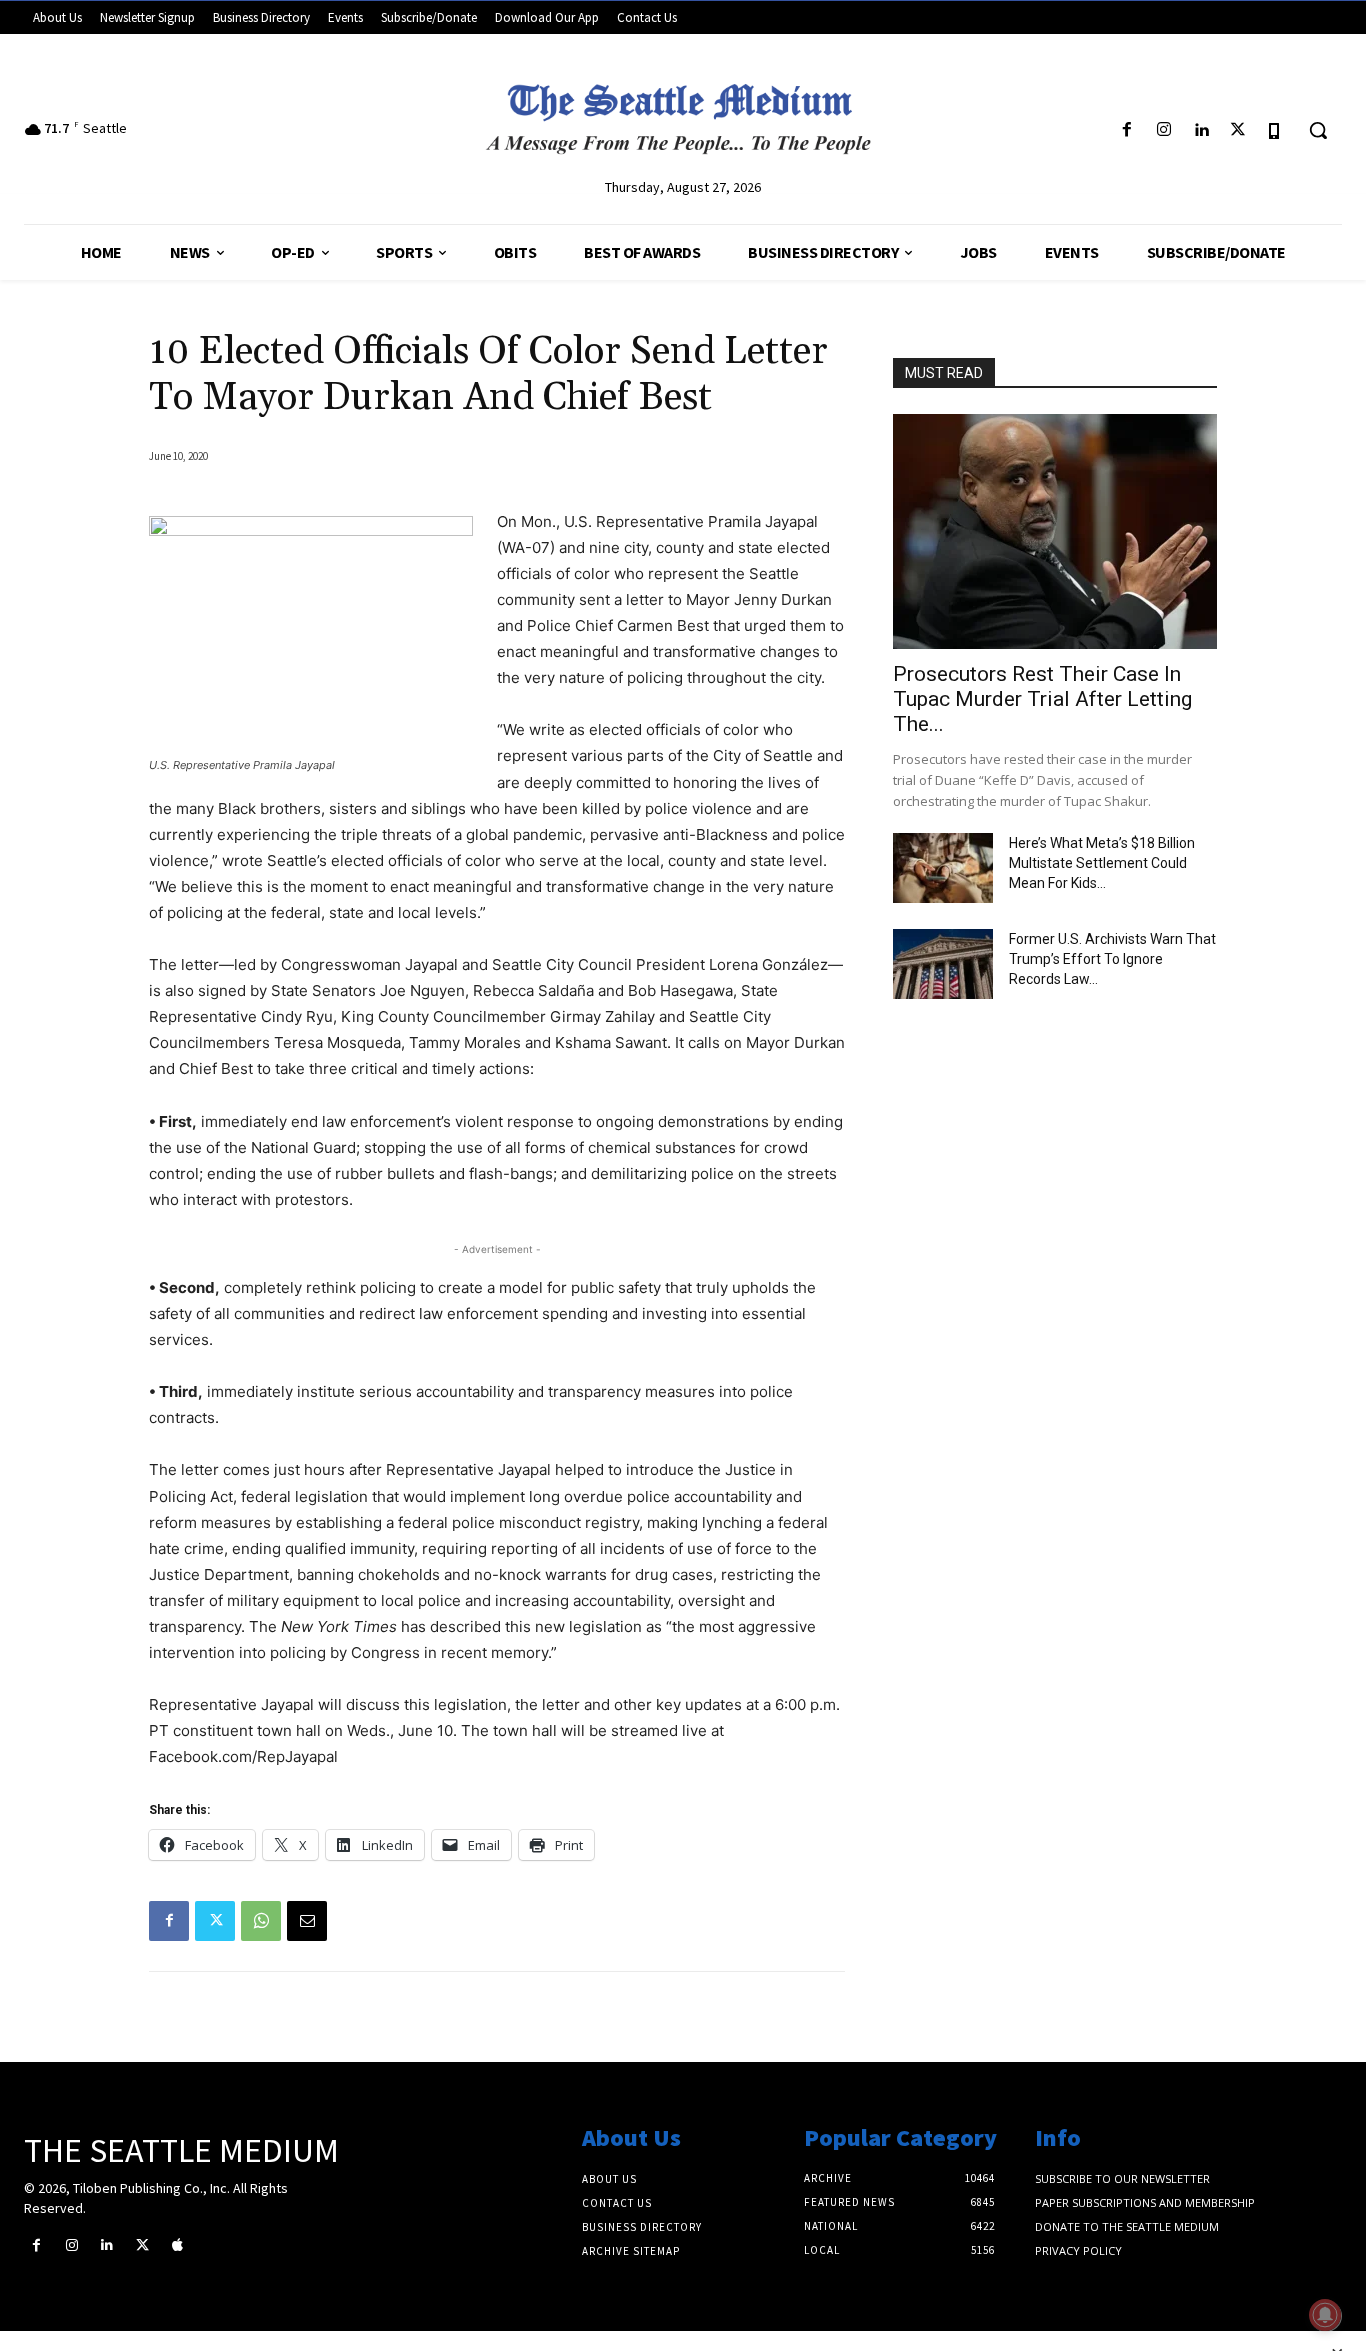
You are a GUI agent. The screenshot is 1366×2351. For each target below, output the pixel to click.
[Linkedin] (1200, 130)
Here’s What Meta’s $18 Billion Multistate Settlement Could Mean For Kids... (1102, 863)
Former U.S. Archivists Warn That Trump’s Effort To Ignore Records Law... (1112, 959)
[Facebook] (1126, 130)
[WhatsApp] (261, 1921)
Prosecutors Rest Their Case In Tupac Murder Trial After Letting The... (1042, 699)
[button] (1318, 130)
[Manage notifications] (1325, 2315)
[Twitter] (1238, 130)
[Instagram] (1163, 130)
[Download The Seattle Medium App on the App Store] (1275, 130)
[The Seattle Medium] (683, 112)
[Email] (307, 1921)
